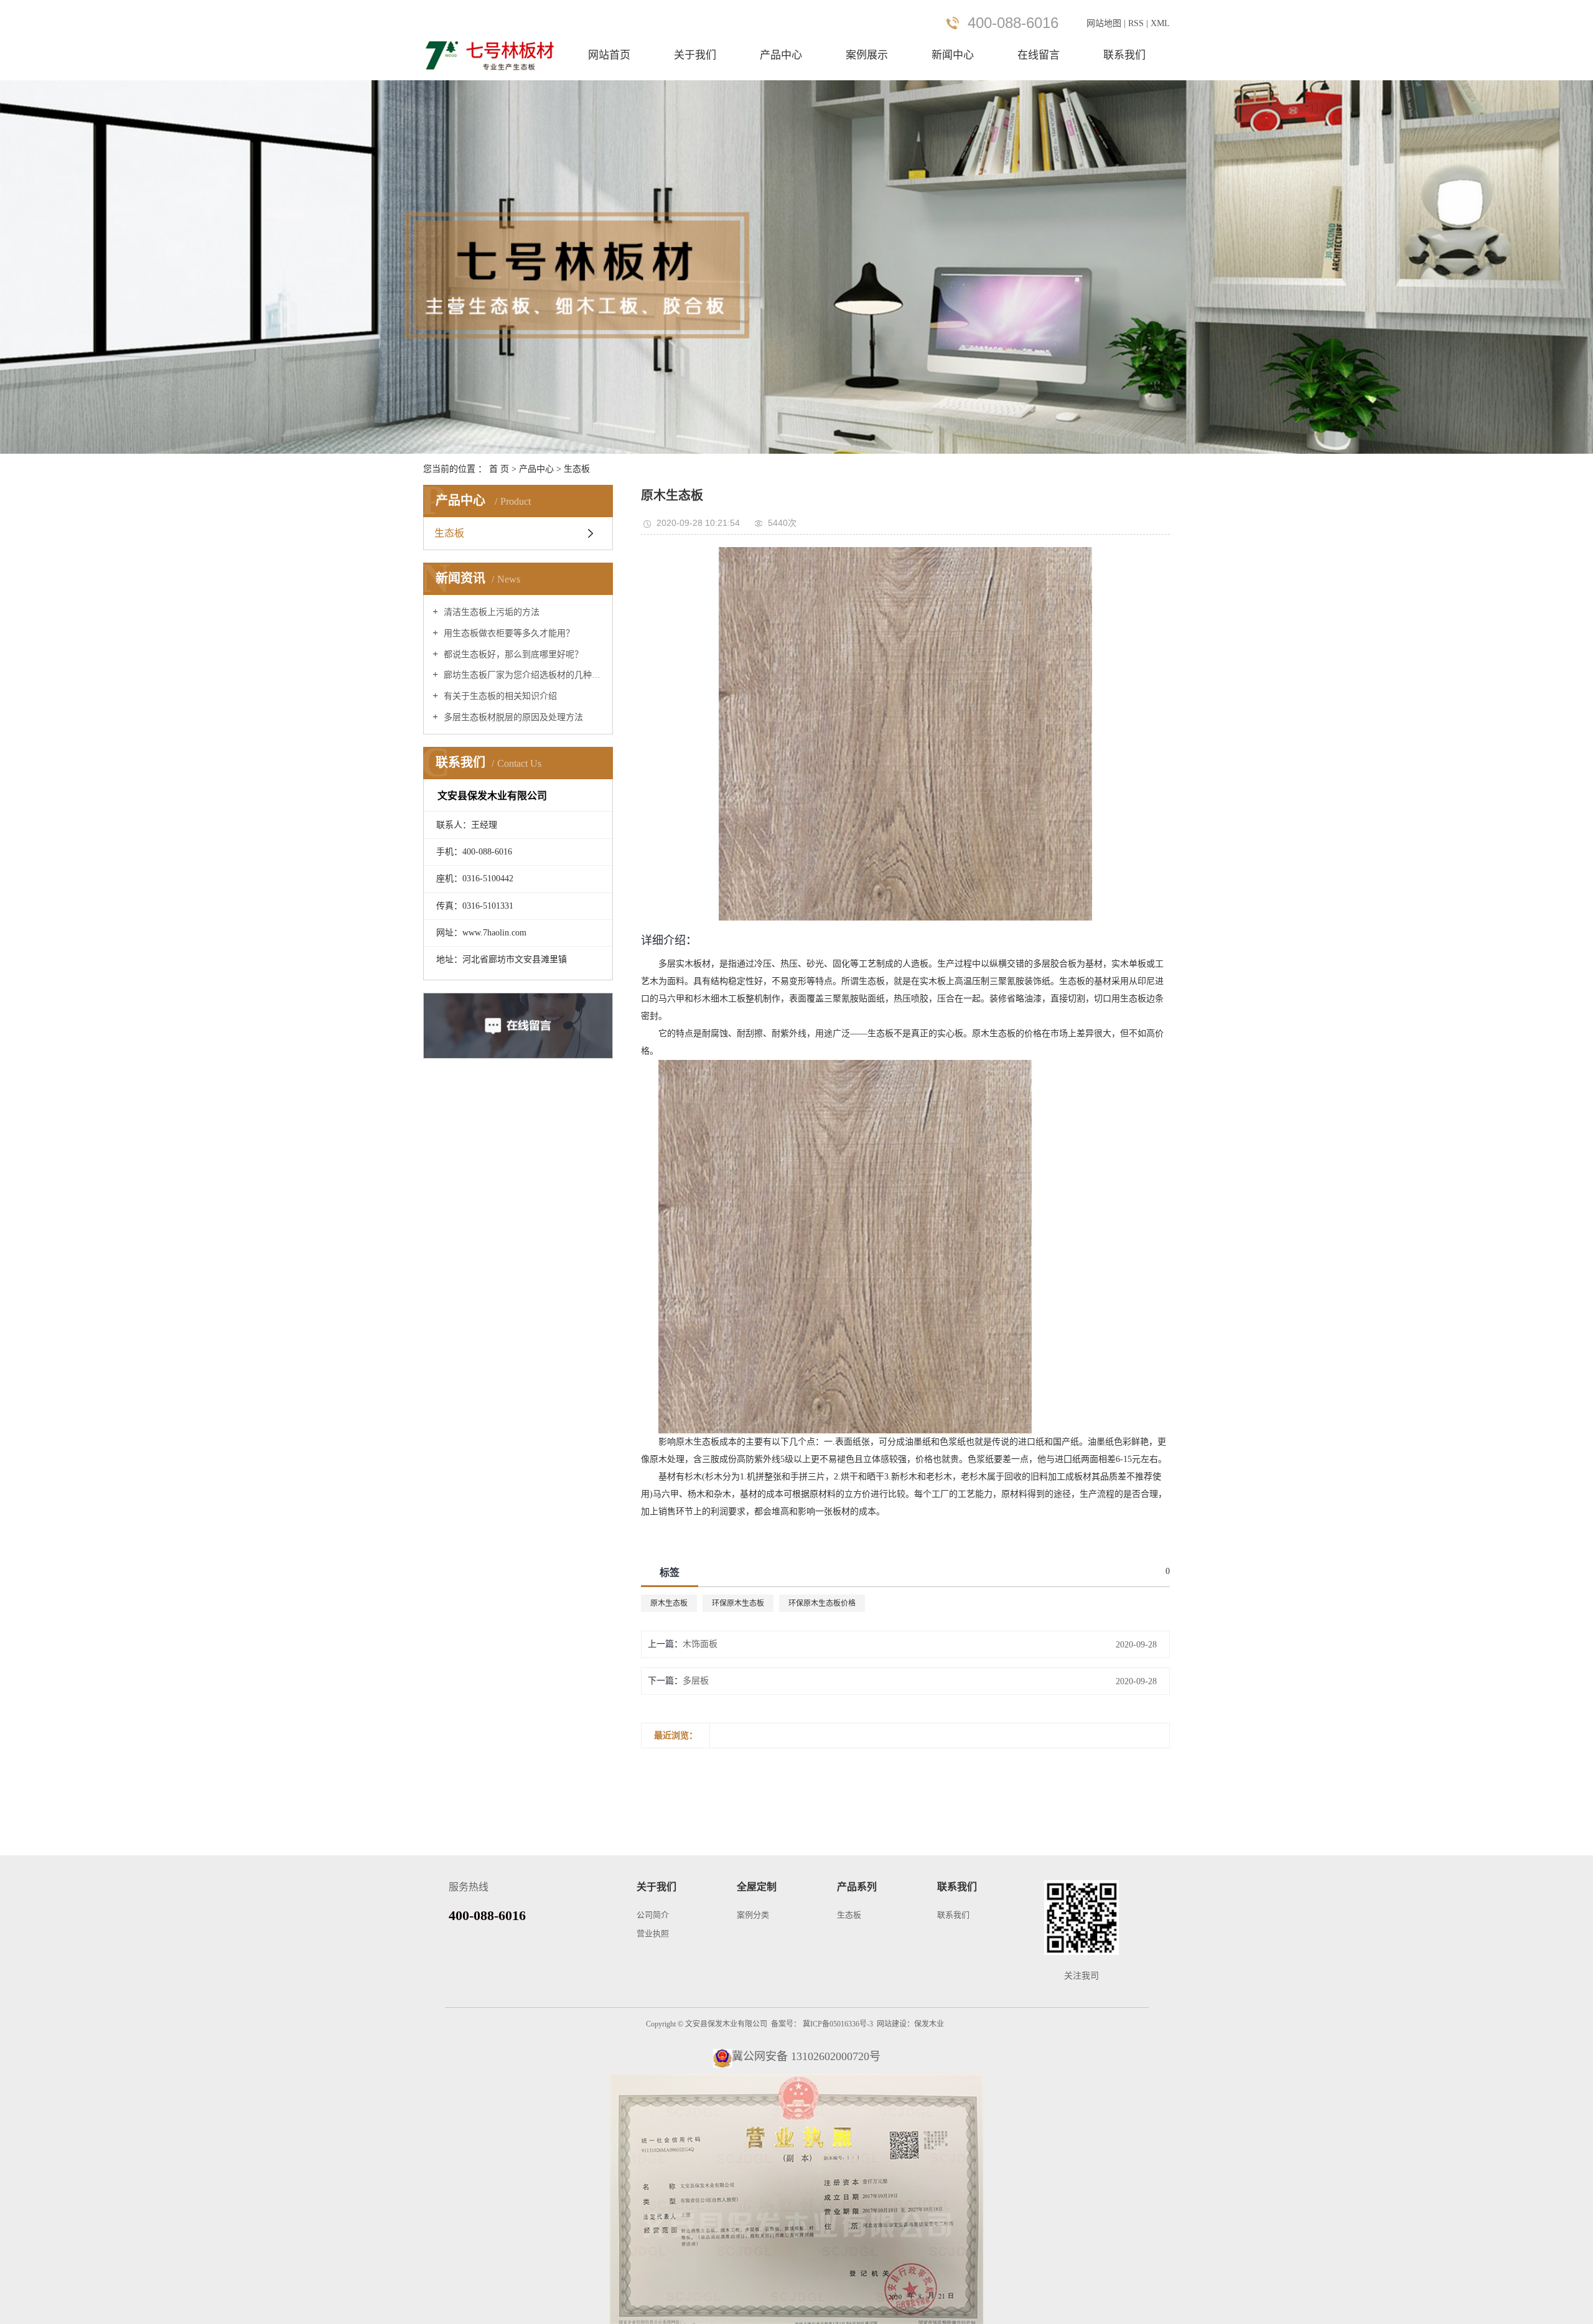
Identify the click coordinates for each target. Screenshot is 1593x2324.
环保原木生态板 (738, 1603)
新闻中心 (953, 55)
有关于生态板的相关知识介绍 (499, 696)
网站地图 (1105, 23)
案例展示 (867, 55)
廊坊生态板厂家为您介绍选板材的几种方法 (522, 675)
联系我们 (1124, 55)
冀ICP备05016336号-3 (838, 2024)
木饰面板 (700, 1644)
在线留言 (1039, 55)
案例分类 (753, 1915)
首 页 (499, 469)
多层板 (696, 1681)
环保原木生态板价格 (822, 1603)
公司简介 (653, 1915)
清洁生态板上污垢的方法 (490, 612)
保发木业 (929, 2024)
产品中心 (781, 55)
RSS (1136, 23)
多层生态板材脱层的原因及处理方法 (512, 717)
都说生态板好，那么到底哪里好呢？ (512, 654)
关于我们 (695, 55)
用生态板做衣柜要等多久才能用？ (508, 633)
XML (1160, 23)
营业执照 (653, 1933)
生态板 (577, 469)
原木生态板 (669, 1603)
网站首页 (609, 55)
